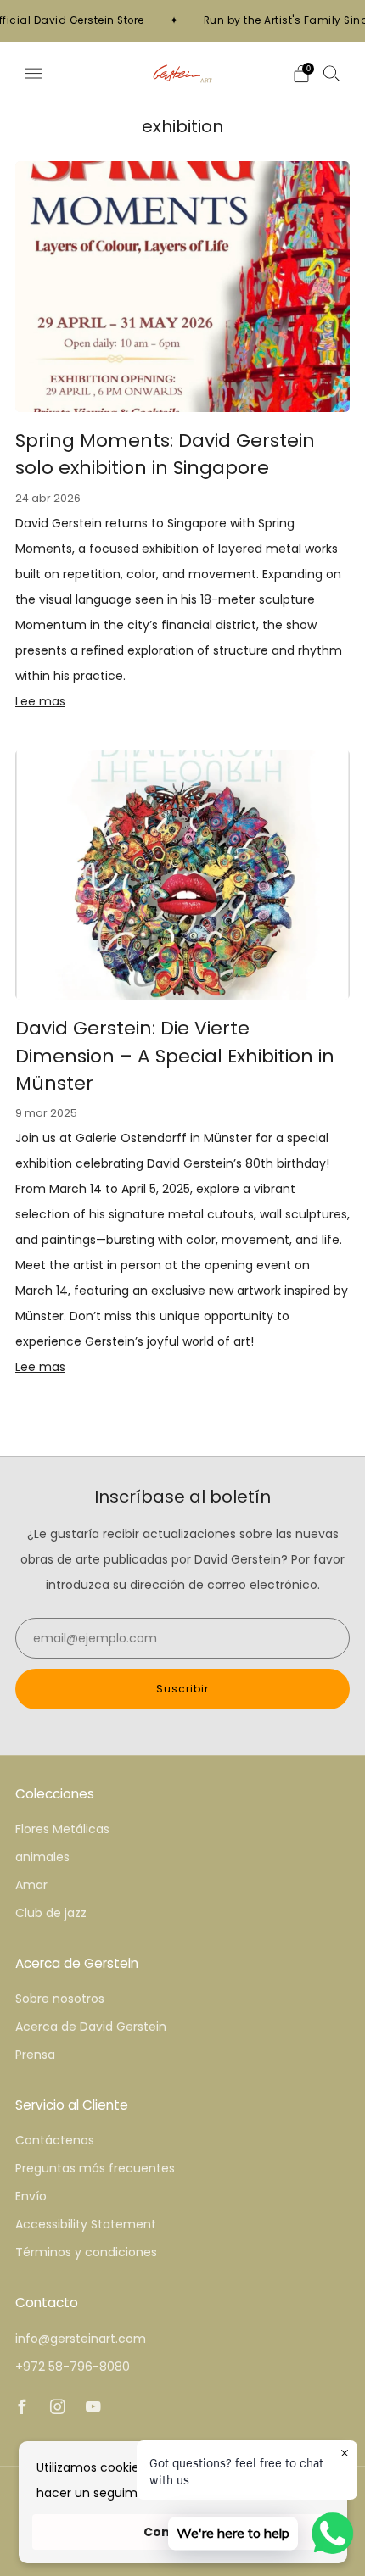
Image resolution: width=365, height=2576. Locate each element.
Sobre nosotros (60, 1999)
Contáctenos (55, 2140)
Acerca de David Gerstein (91, 2027)
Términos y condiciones (86, 2252)
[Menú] (33, 74)
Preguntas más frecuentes (95, 2168)
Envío (31, 2196)
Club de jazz (51, 1913)
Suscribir (182, 1689)
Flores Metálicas (62, 1829)
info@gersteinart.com (81, 2339)
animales (42, 1857)
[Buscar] (332, 73)
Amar (31, 1885)
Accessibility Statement (86, 2224)
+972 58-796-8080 (73, 2367)
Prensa (35, 2055)
